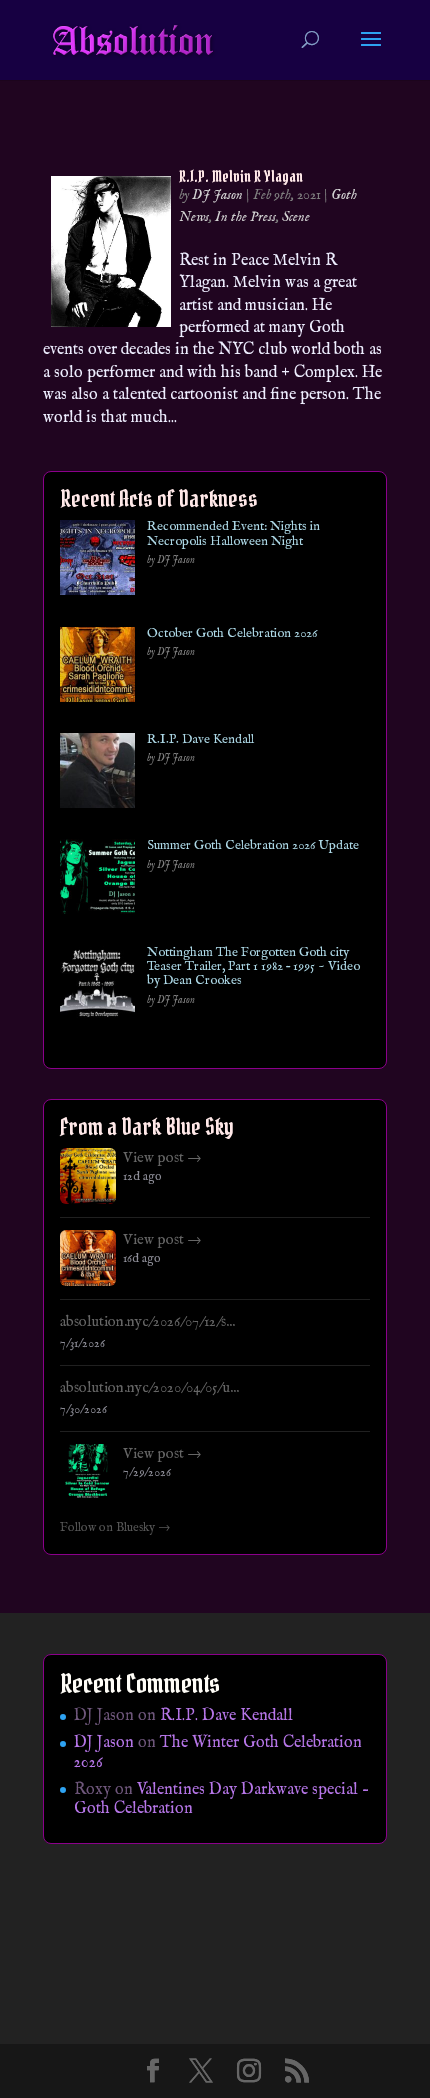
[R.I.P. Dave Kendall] (97, 774)
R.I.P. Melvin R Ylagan (241, 176)
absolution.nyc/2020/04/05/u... (149, 1388)
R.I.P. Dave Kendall (200, 740)
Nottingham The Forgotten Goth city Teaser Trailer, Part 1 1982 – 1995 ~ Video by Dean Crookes (253, 967)
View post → (162, 1158)
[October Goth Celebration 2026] (97, 668)
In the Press (245, 217)
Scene (296, 217)
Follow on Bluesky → (115, 1528)
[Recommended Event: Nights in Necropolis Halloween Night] (97, 561)
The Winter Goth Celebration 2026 (218, 1752)
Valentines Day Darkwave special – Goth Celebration (221, 1799)
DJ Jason (217, 195)
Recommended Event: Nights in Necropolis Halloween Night (233, 534)
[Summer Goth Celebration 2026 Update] (97, 880)
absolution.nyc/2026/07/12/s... (147, 1322)
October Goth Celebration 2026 (232, 634)
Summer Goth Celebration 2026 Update (253, 846)
